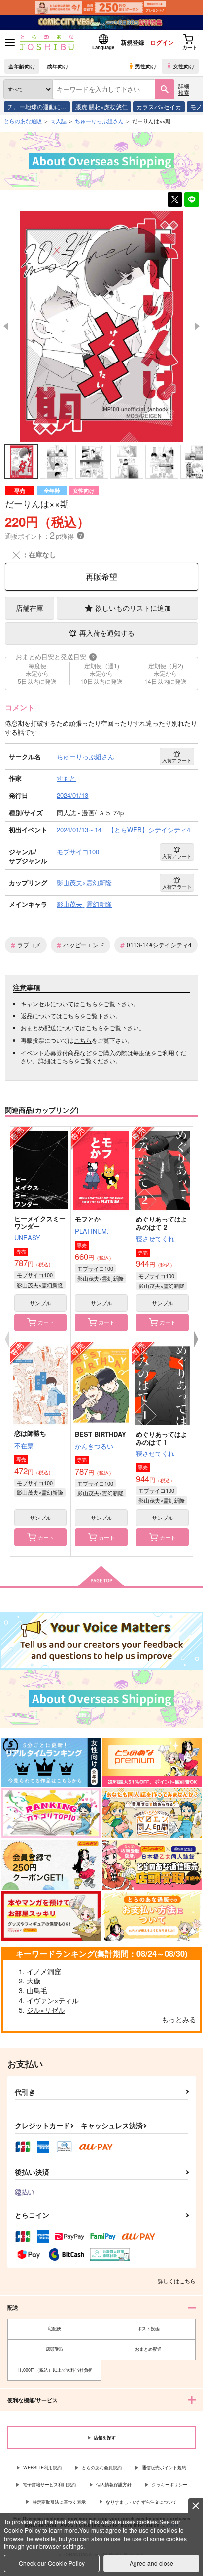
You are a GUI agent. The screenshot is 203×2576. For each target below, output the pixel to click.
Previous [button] (6, 326)
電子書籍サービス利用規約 (49, 2485)
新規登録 (133, 42)
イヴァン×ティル (53, 2000)
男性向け (146, 66)
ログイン (162, 42)
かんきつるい (94, 1446)
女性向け (184, 66)
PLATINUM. (92, 1231)
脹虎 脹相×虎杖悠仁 (101, 107)
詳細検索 (184, 89)
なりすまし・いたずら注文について (141, 2502)
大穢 (34, 1981)
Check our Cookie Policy (52, 2563)
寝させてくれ (155, 1238)
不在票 (24, 1445)
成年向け (58, 66)
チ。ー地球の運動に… (37, 107)
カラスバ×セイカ (159, 107)
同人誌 (58, 121)
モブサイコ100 (35, 1275)
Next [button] (197, 326)
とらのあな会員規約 (102, 2467)
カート (46, 1322)
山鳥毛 (37, 1990)
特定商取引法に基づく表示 (59, 2502)
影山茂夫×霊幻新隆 (40, 1285)
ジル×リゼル (46, 2010)
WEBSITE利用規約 (42, 2467)
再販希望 (101, 577)
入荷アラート (177, 760)
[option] (101, 327)
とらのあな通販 (23, 121)
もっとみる (179, 2019)
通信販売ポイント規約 (164, 2467)
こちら (89, 1004)
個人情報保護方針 (114, 2485)
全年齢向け (22, 66)
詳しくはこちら (177, 2281)
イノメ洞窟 (44, 1971)
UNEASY (27, 1238)
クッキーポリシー (169, 2485)
